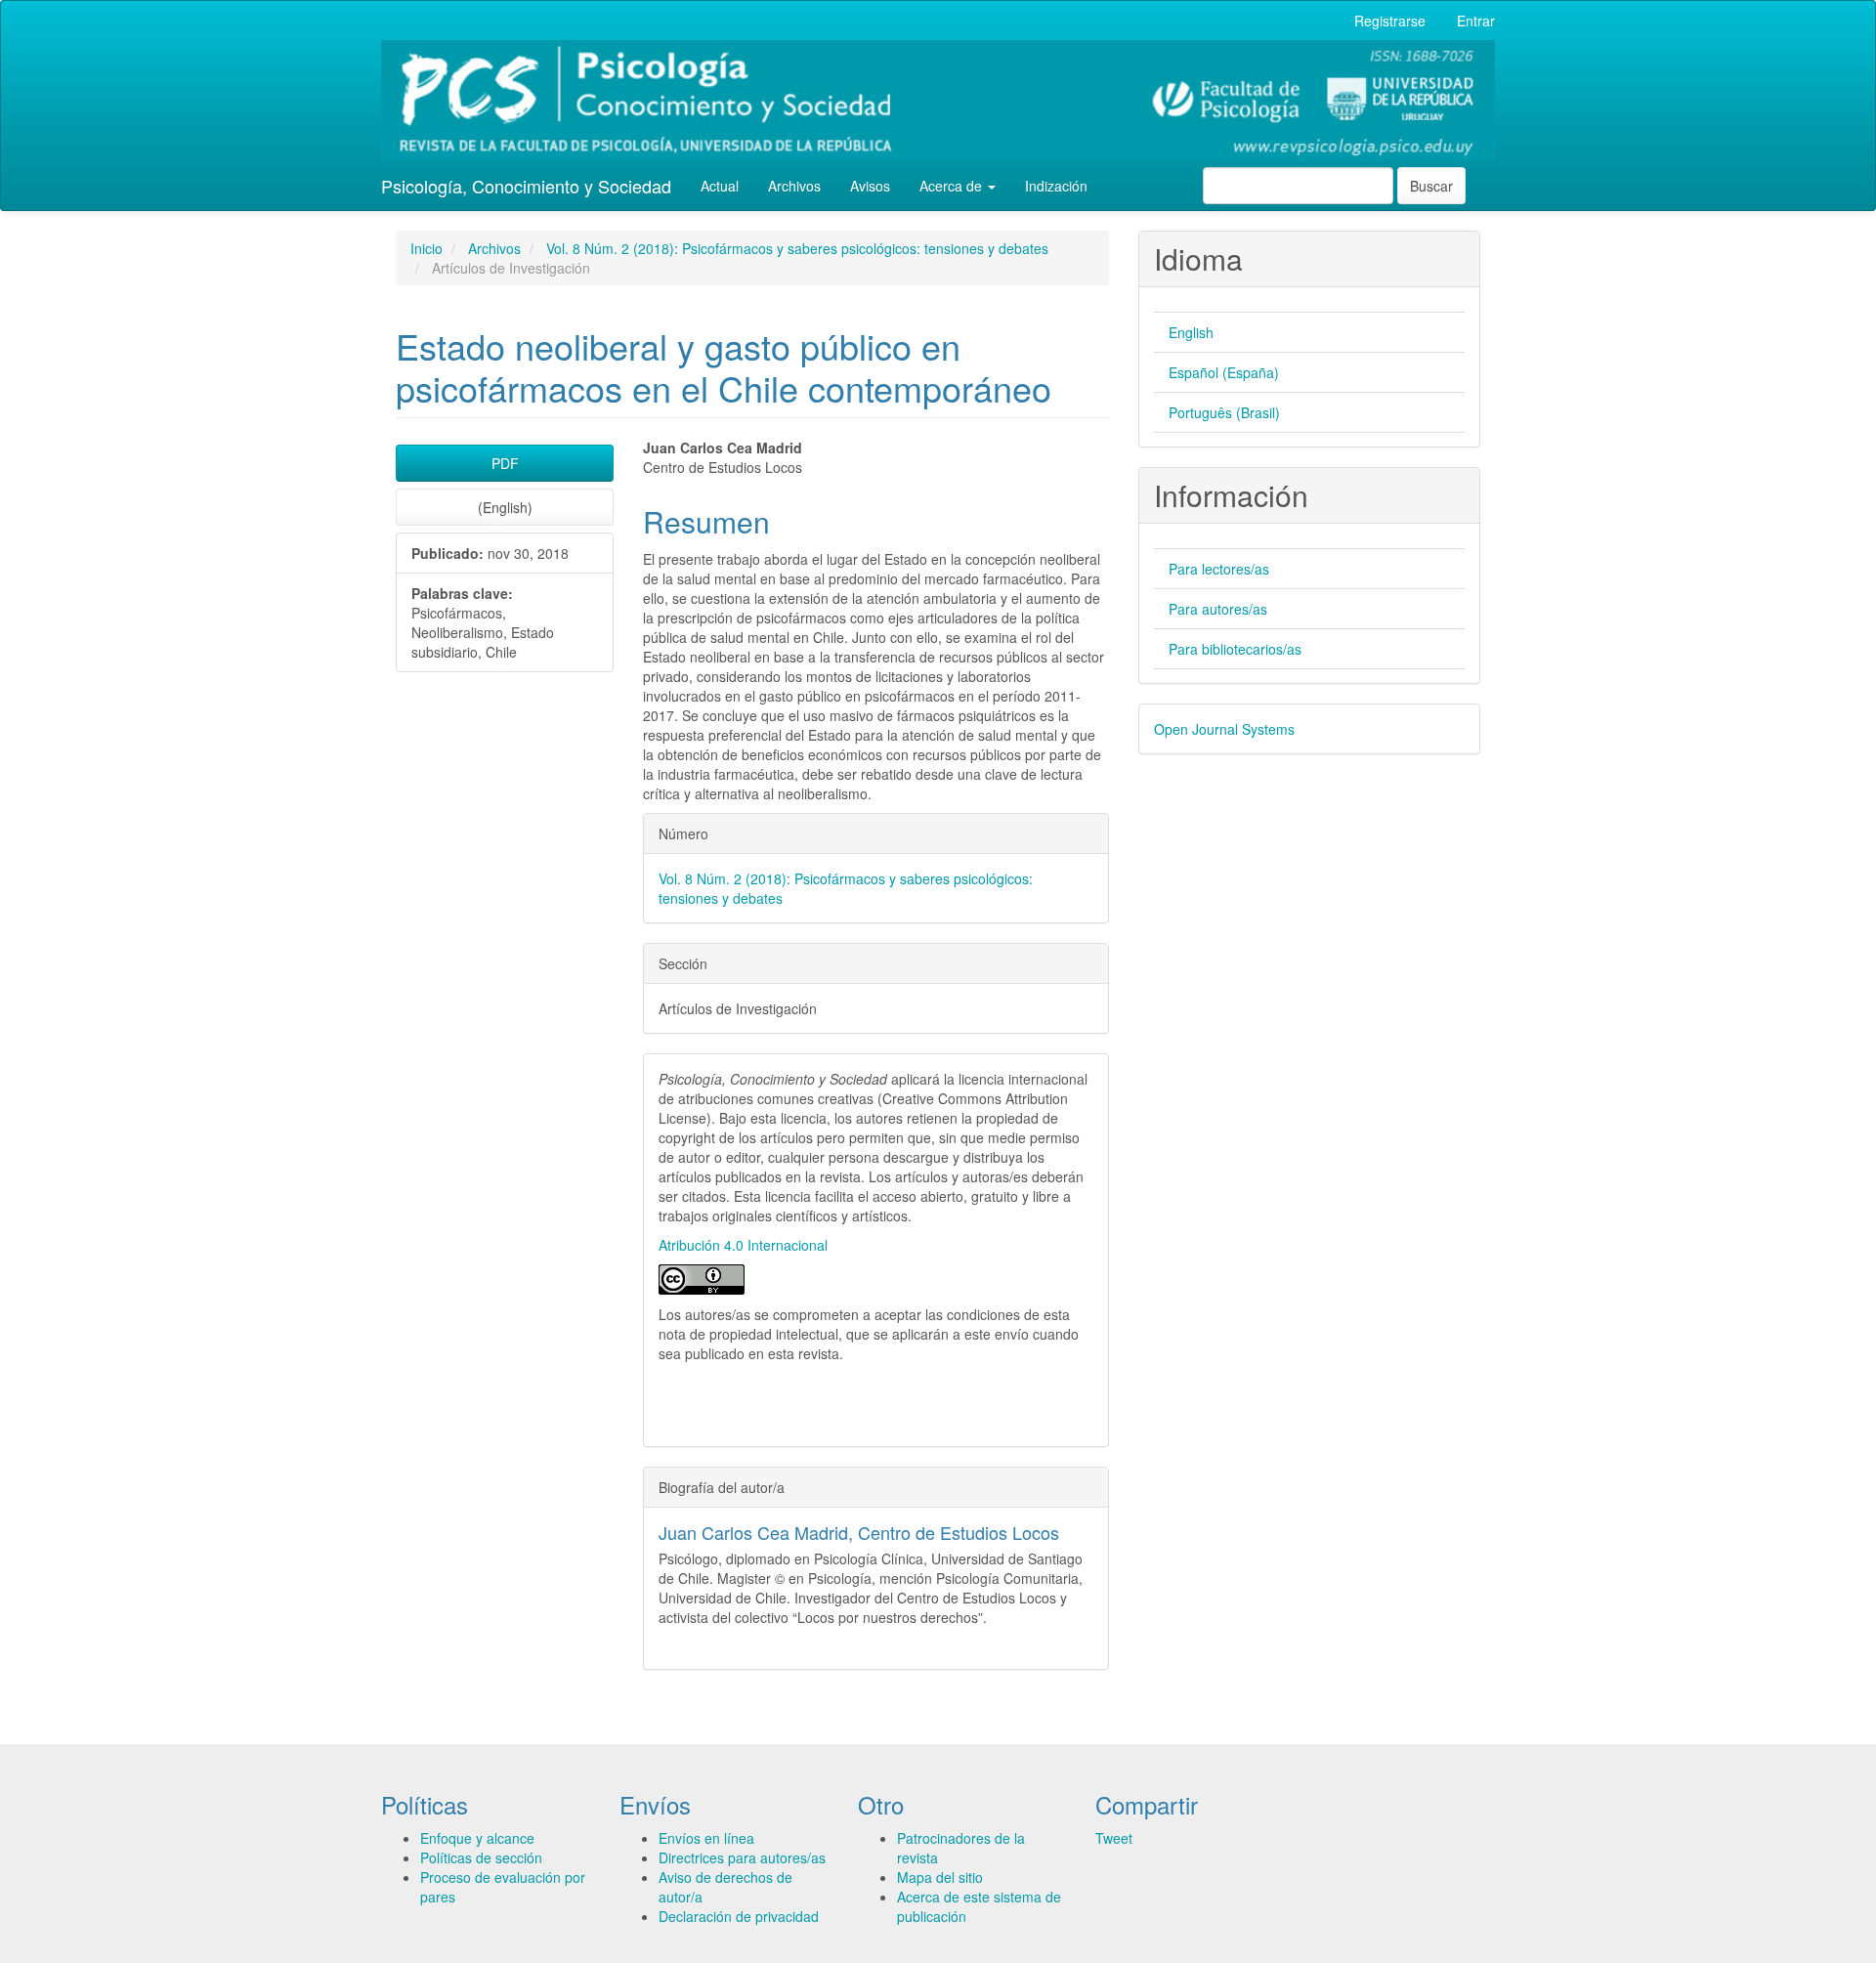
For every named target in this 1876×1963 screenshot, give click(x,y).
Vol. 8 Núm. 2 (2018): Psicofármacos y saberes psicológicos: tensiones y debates (797, 248)
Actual (720, 186)
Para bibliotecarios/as (1235, 649)
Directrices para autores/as (742, 1857)
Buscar (1431, 186)
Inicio (426, 248)
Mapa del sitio (940, 1877)
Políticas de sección (481, 1857)
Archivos (794, 186)
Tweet (1114, 1838)
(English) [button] (505, 507)
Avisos (870, 186)
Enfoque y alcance (477, 1838)
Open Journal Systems (1224, 729)
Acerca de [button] (953, 186)
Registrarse (1390, 21)
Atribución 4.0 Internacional (743, 1245)
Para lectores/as (1219, 569)
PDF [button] (505, 463)
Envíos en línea (706, 1838)
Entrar (1476, 21)
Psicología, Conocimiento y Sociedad (526, 186)
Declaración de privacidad (739, 1916)
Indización (1056, 186)
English (1191, 332)
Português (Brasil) (1224, 412)
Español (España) (1224, 372)
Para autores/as (1218, 609)
